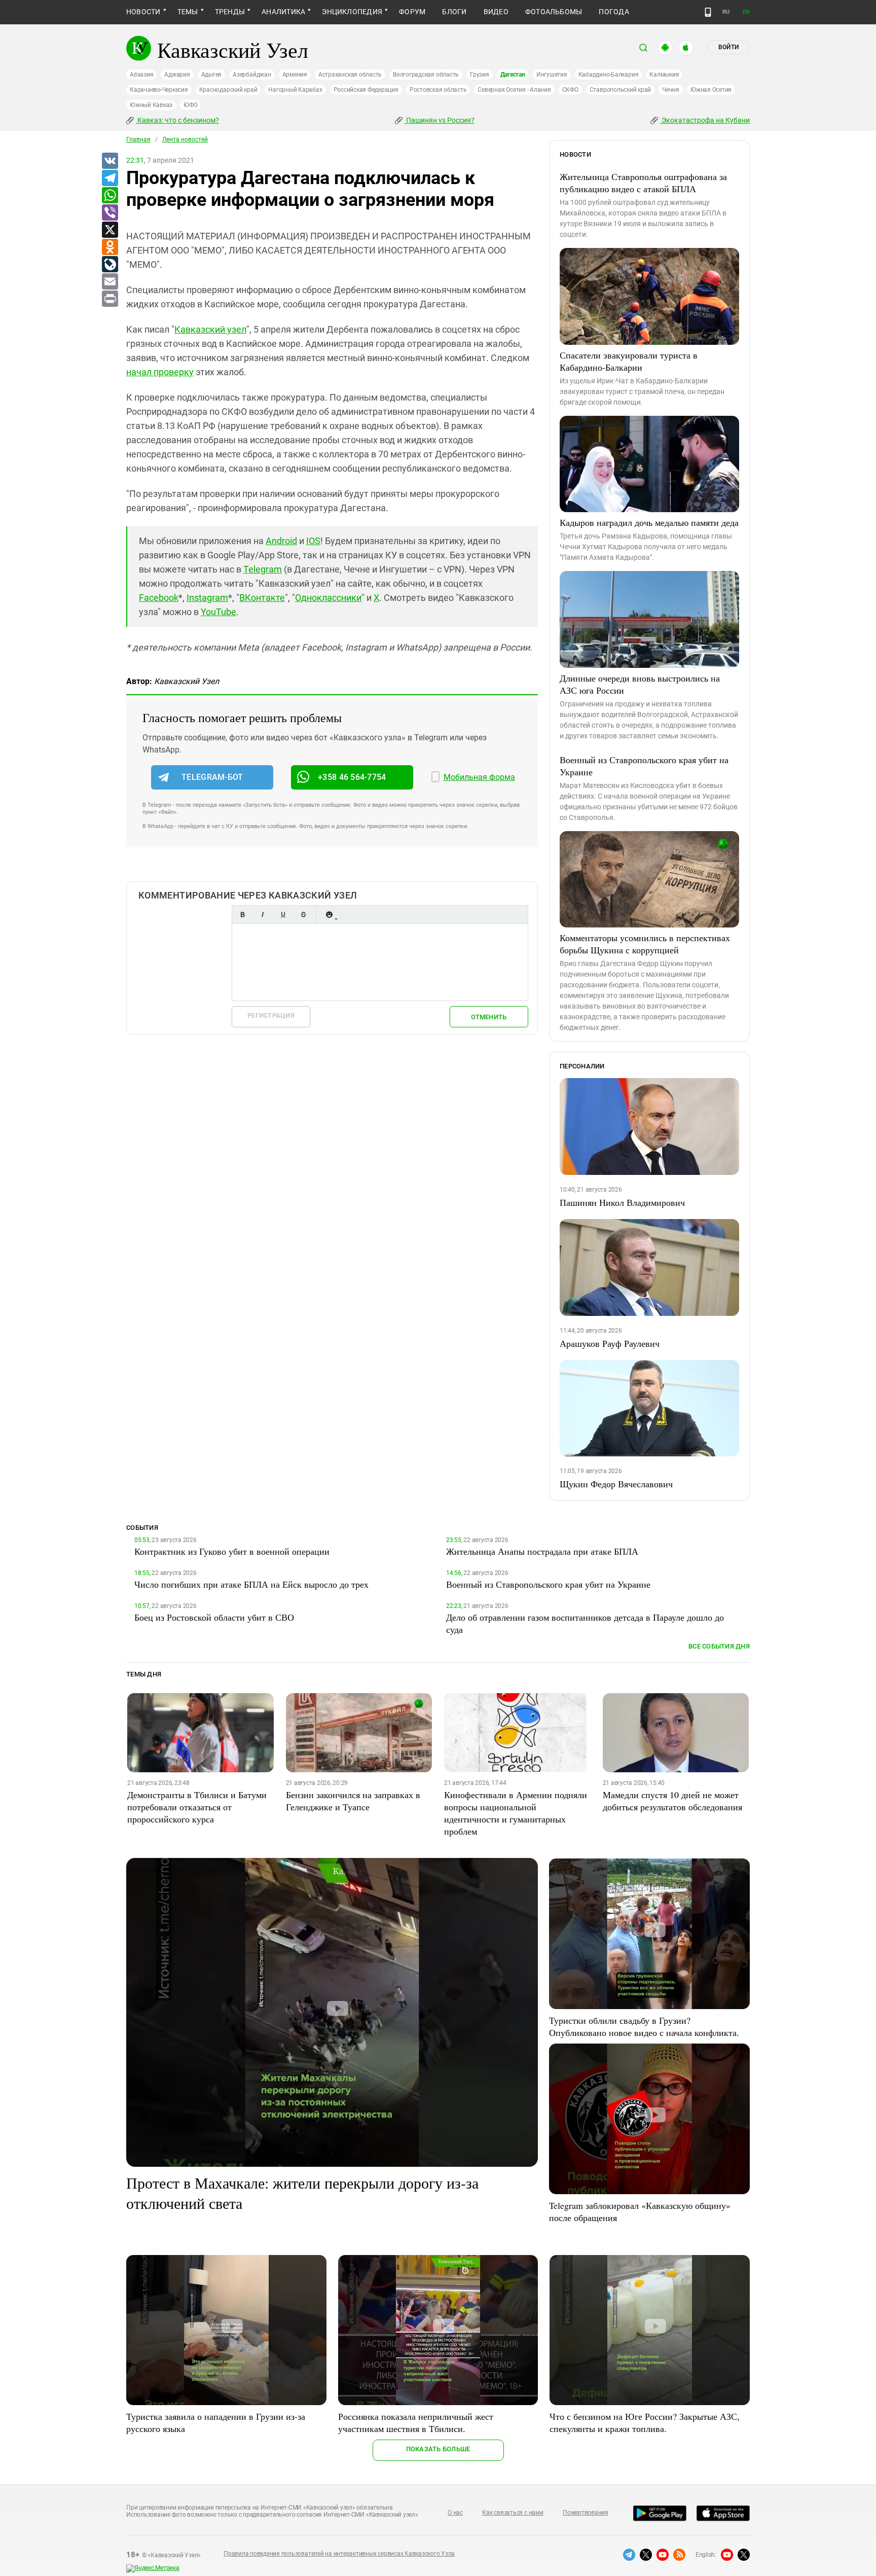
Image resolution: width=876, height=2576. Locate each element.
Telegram (263, 569)
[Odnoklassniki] (109, 247)
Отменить (489, 1017)
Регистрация (271, 1015)
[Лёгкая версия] (708, 12)
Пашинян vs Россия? (440, 120)
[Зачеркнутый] (303, 915)
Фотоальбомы (554, 12)
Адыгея (212, 75)
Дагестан (513, 75)
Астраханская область (350, 75)
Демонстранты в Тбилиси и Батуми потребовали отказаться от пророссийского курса (197, 1807)
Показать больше (438, 2449)
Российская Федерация (366, 90)
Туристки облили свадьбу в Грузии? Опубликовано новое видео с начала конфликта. (644, 2026)
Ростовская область (438, 90)
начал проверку (160, 372)
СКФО (570, 90)
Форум (412, 12)
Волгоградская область (426, 75)
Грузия (480, 75)
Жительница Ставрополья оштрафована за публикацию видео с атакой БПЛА (643, 183)
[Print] (109, 299)
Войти (728, 47)
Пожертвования (586, 2513)
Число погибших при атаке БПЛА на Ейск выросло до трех (251, 1584)
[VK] (109, 161)
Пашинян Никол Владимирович (622, 1202)
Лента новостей (185, 139)
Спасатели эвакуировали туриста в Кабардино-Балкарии (629, 361)
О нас (455, 2513)
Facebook (159, 598)
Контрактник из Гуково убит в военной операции (232, 1551)
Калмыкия (664, 75)
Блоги (454, 12)
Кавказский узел (210, 329)
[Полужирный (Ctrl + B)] (242, 915)
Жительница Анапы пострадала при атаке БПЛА (542, 1551)
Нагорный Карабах (295, 90)
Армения (295, 75)
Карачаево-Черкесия (159, 90)
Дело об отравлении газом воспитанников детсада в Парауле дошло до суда (585, 1623)
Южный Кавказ (151, 105)
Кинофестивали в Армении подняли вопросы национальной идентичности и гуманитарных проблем (516, 1813)
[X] (109, 230)
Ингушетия (552, 75)
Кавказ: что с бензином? (177, 120)
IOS (313, 541)
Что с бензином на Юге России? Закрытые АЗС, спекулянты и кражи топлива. (645, 2422)
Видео (496, 12)
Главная (138, 139)
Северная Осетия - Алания (514, 90)
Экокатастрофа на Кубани (705, 120)
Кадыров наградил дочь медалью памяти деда (649, 522)
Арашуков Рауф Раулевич (610, 1343)
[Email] (109, 282)
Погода (614, 12)
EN (746, 12)
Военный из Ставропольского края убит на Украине (644, 766)
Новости (143, 12)
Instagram (207, 598)
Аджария (177, 75)
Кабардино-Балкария (609, 75)
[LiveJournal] (109, 265)
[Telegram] (109, 178)
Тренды (230, 12)
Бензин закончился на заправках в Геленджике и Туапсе (353, 1801)
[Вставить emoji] (329, 915)
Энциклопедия (352, 12)
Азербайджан (252, 75)
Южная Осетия (711, 90)
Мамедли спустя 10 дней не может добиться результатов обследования (672, 1801)
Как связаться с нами (513, 2513)
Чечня (671, 90)
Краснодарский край (228, 90)
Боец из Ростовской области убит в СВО (214, 1617)
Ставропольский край (620, 90)
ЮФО (190, 105)
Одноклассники (328, 598)
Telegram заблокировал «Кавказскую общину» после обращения (640, 2211)
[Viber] (109, 213)
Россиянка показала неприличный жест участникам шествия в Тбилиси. (416, 2422)
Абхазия (141, 75)
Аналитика (283, 12)
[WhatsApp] (109, 196)
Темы (188, 12)
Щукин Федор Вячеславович (616, 1484)
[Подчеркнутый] (283, 915)
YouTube (218, 612)
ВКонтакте (262, 598)
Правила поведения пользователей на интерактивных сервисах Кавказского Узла (339, 2554)
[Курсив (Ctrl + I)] (263, 915)
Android (281, 541)
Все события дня (719, 1646)
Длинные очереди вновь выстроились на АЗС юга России (640, 684)
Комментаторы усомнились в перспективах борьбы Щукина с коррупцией (645, 944)
